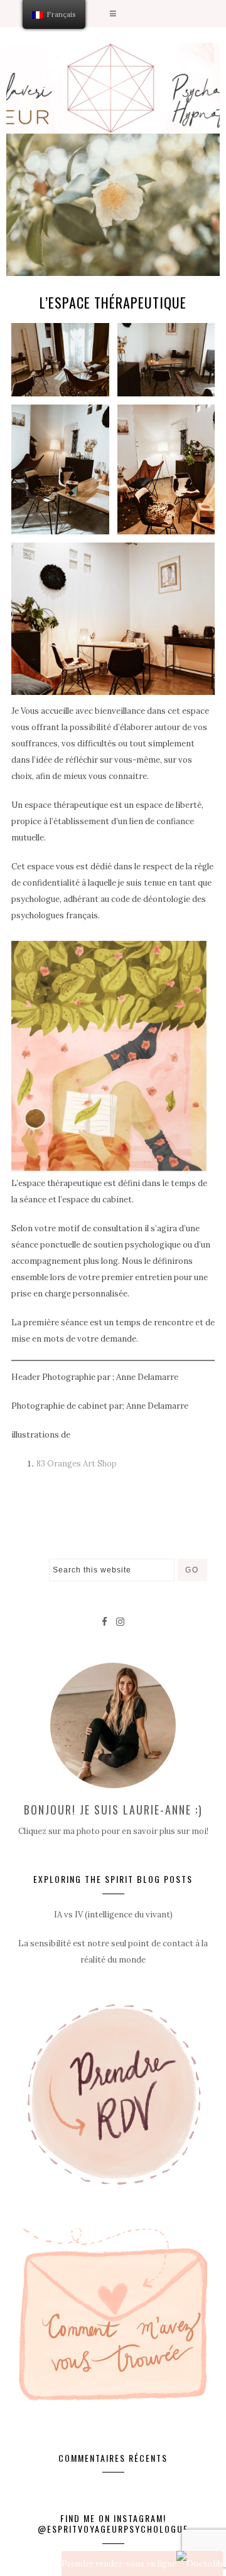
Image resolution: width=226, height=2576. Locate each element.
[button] (113, 13)
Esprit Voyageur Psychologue (113, 88)
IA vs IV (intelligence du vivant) (113, 1915)
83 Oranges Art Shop (77, 1464)
